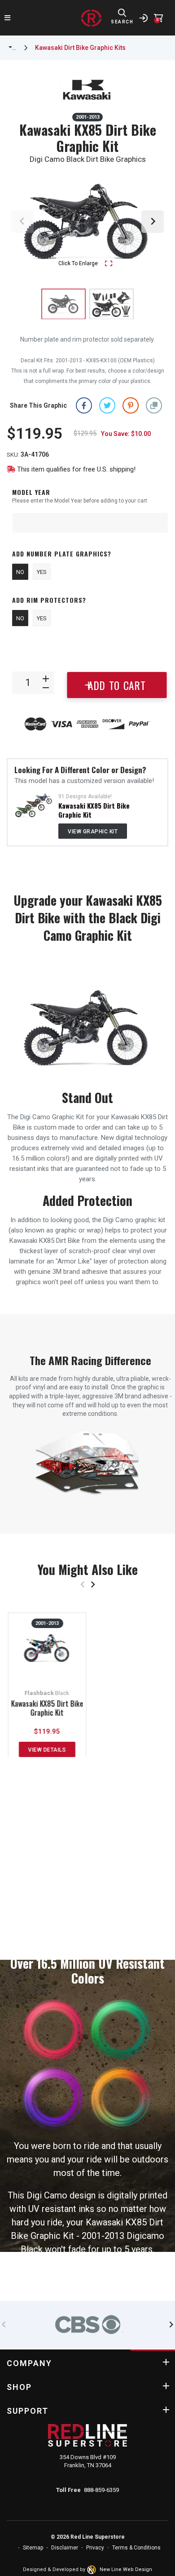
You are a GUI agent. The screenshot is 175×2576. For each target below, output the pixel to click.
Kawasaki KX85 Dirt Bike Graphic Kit (94, 810)
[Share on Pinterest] (131, 405)
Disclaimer (65, 2548)
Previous (22, 222)
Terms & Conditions (136, 2548)
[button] (154, 405)
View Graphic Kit (93, 832)
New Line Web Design (126, 2569)
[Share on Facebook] (84, 405)
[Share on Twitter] (107, 405)
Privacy (95, 2548)
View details (47, 1750)
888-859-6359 (101, 2490)
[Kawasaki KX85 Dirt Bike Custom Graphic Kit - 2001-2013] (34, 805)
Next (153, 222)
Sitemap (33, 2548)
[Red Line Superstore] (91, 18)
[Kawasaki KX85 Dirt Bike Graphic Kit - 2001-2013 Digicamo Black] (112, 304)
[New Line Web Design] (92, 2570)
